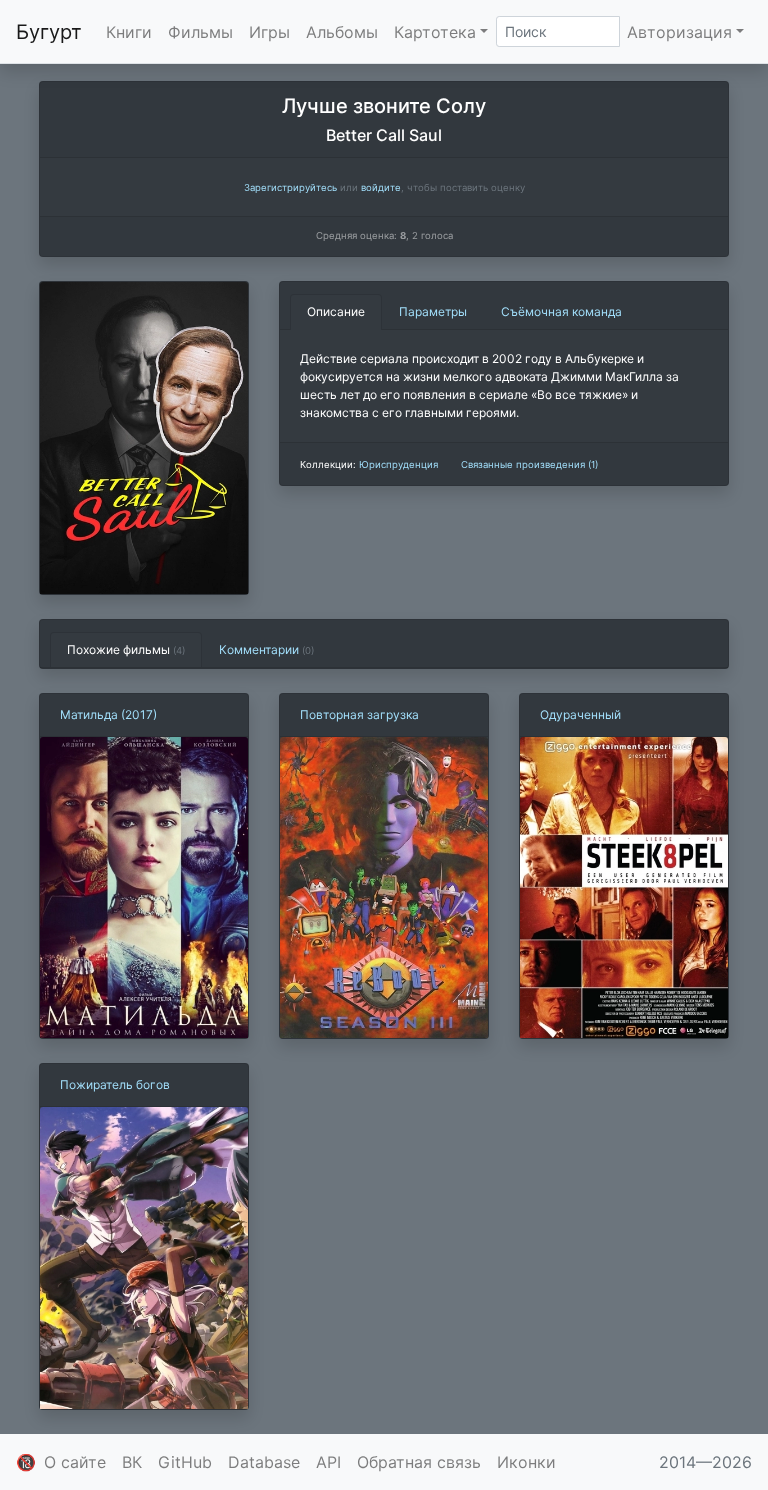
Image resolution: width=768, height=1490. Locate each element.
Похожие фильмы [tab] (126, 649)
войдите (381, 187)
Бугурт (49, 32)
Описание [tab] (336, 311)
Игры (269, 32)
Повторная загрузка (359, 714)
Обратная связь (419, 1462)
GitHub (185, 1462)
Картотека (435, 32)
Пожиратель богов (115, 1084)
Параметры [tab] (433, 311)
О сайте (75, 1462)
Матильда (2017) (108, 714)
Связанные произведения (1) (529, 464)
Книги (129, 32)
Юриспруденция (398, 464)
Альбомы (342, 32)
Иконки (526, 1462)
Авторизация (679, 32)
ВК (132, 1462)
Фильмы (200, 32)
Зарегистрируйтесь (290, 187)
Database (264, 1462)
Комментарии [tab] (266, 649)
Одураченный (580, 714)
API (328, 1462)
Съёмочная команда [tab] (561, 311)
